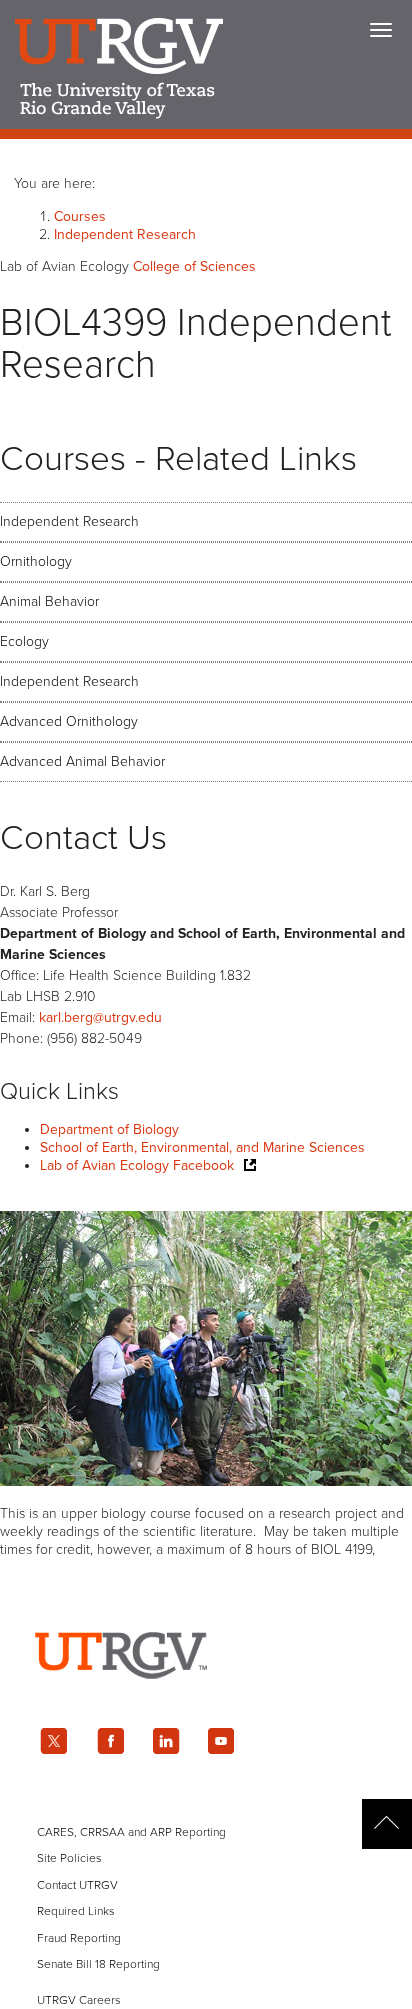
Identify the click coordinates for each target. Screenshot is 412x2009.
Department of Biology (109, 1129)
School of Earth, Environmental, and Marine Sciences (202, 1147)
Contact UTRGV (77, 1885)
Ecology (24, 641)
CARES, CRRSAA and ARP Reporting (131, 1832)
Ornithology (36, 561)
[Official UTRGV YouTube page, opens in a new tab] (222, 1741)
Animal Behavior (49, 601)
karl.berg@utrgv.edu (100, 1017)
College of (194, 266)
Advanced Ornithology (69, 721)
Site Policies (69, 1858)
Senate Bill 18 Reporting (98, 1964)
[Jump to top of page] (387, 1824)
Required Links (76, 1911)
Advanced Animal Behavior (82, 761)
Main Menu (381, 30)
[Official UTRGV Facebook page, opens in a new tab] (110, 1741)
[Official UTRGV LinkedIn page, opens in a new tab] (166, 1741)
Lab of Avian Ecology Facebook (137, 1165)
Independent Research (125, 234)
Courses (80, 216)
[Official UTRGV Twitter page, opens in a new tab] (54, 1741)
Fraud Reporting (79, 1938)
